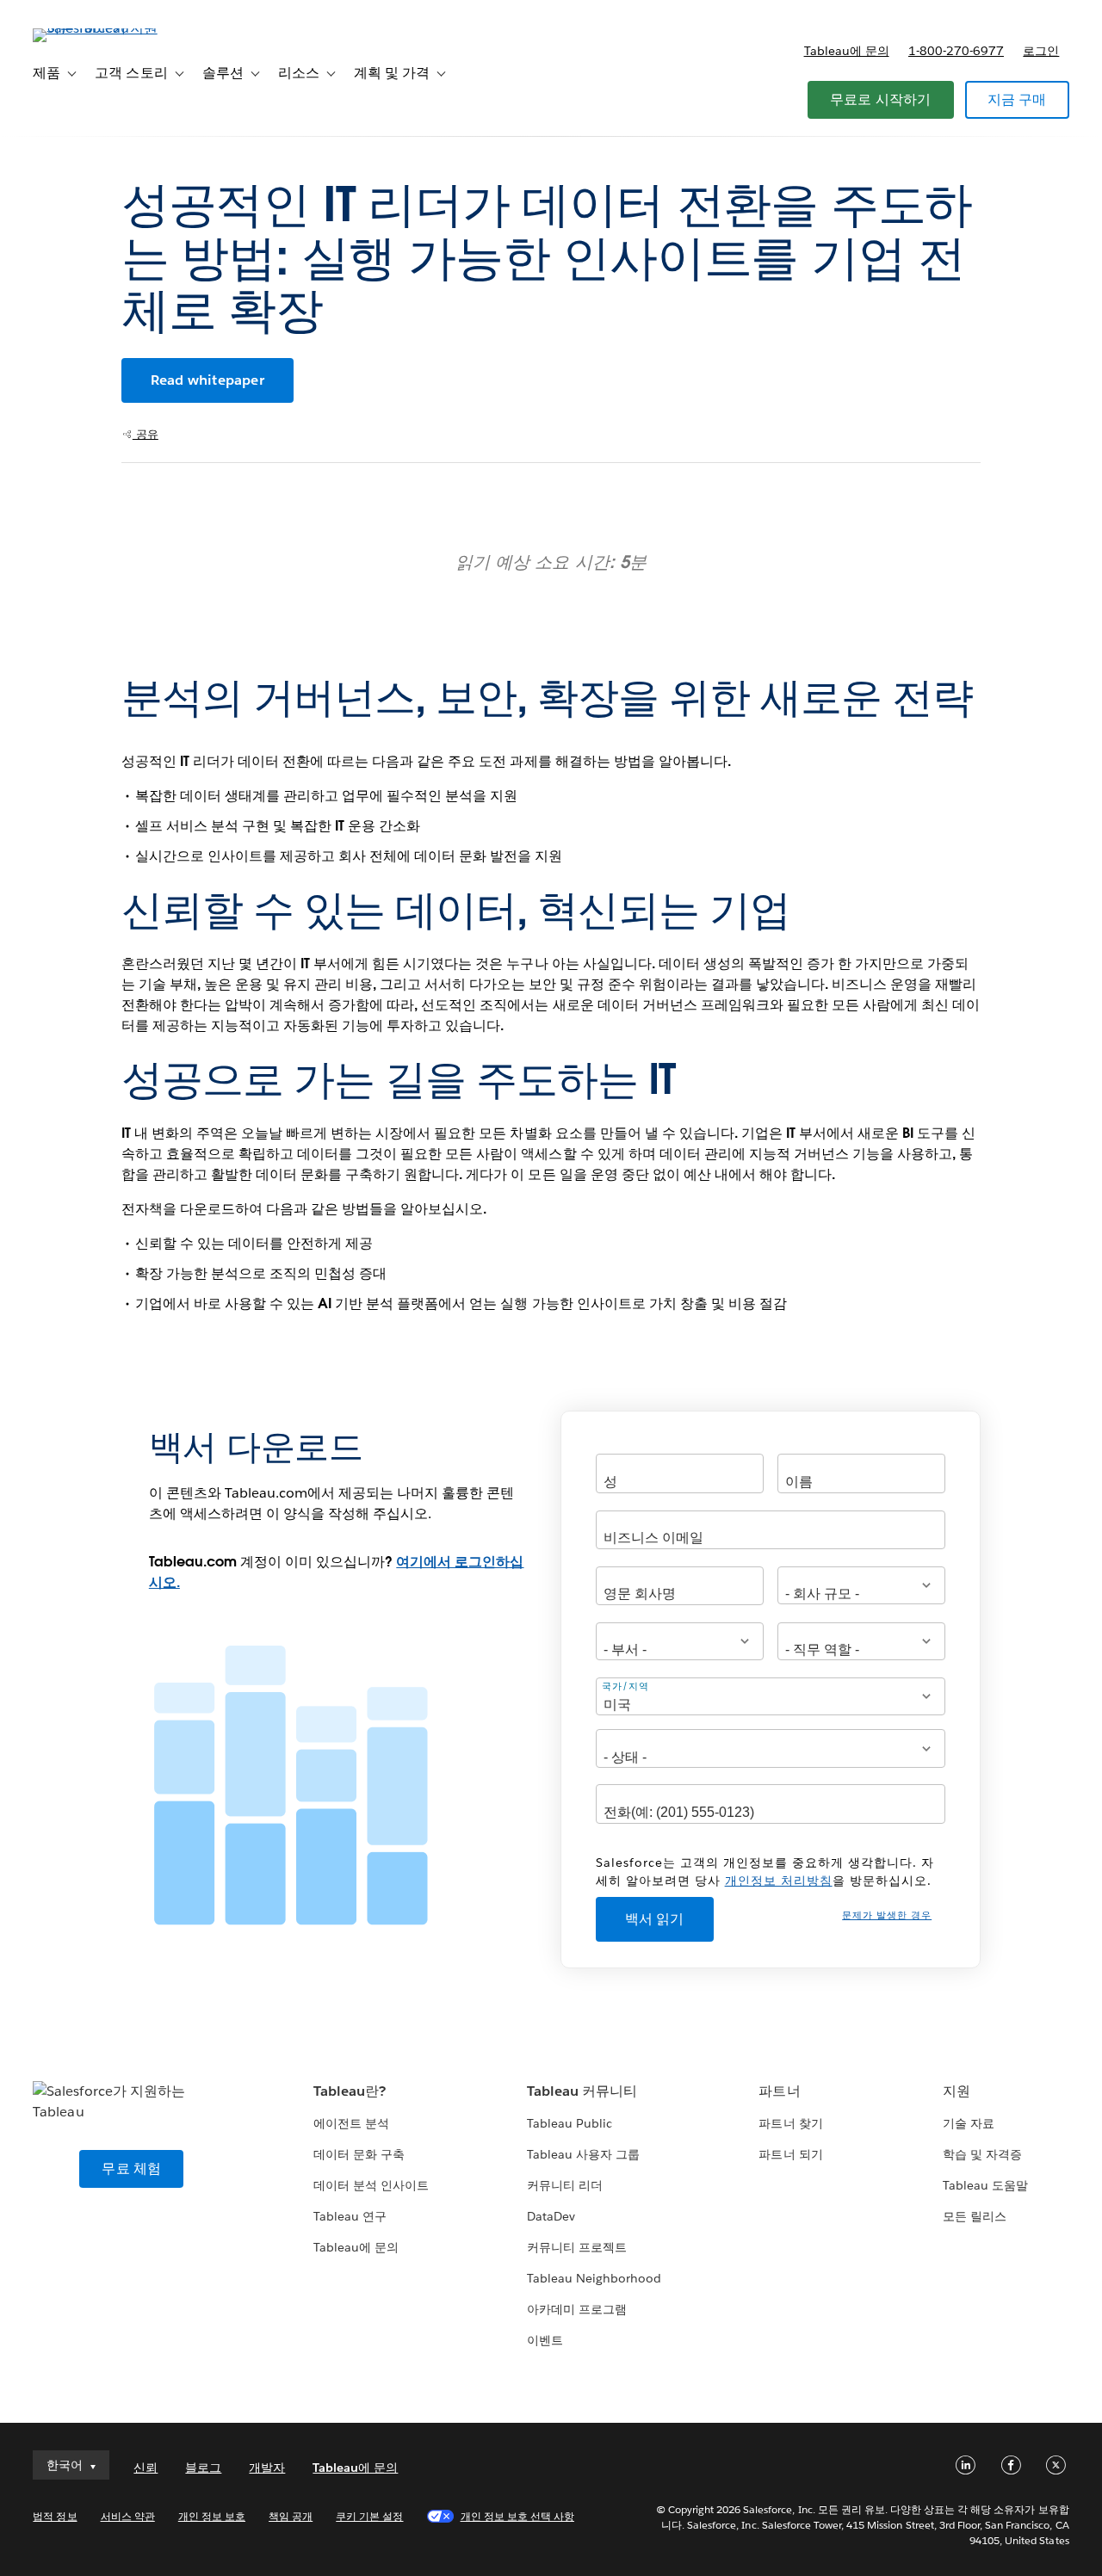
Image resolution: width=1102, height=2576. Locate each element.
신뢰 (145, 2468)
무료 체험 (131, 2168)
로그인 (1041, 51)
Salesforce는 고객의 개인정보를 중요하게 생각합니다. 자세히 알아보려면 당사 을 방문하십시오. (765, 1872)
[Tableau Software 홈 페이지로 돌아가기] (97, 28)
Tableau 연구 (350, 2216)
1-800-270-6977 (956, 51)
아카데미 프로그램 (577, 2309)
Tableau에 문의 (847, 51)
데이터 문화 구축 (359, 2154)
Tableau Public (570, 2123)
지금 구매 (1017, 99)
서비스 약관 (128, 2516)
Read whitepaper (207, 380)
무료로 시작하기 (881, 99)
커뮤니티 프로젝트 (577, 2247)
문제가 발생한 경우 (887, 1915)
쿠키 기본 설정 (369, 2516)
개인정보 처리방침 (779, 1881)
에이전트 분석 (351, 2123)
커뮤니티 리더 (565, 2185)
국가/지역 (625, 1686)
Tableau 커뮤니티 (582, 2091)
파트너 (779, 2091)
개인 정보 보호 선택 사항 (517, 2516)
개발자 (267, 2468)
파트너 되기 (790, 2154)
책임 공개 (291, 2516)
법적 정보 (55, 2516)
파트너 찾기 (790, 2123)
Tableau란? (350, 2091)
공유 (145, 434)
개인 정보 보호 (212, 2516)
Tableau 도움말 (985, 2185)
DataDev (551, 2216)
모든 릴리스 (975, 2216)
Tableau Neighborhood (594, 2278)
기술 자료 (969, 2123)
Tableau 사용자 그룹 (583, 2154)
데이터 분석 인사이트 (371, 2185)
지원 (957, 2091)
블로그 (203, 2468)
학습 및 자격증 (982, 2154)
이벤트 (545, 2340)
